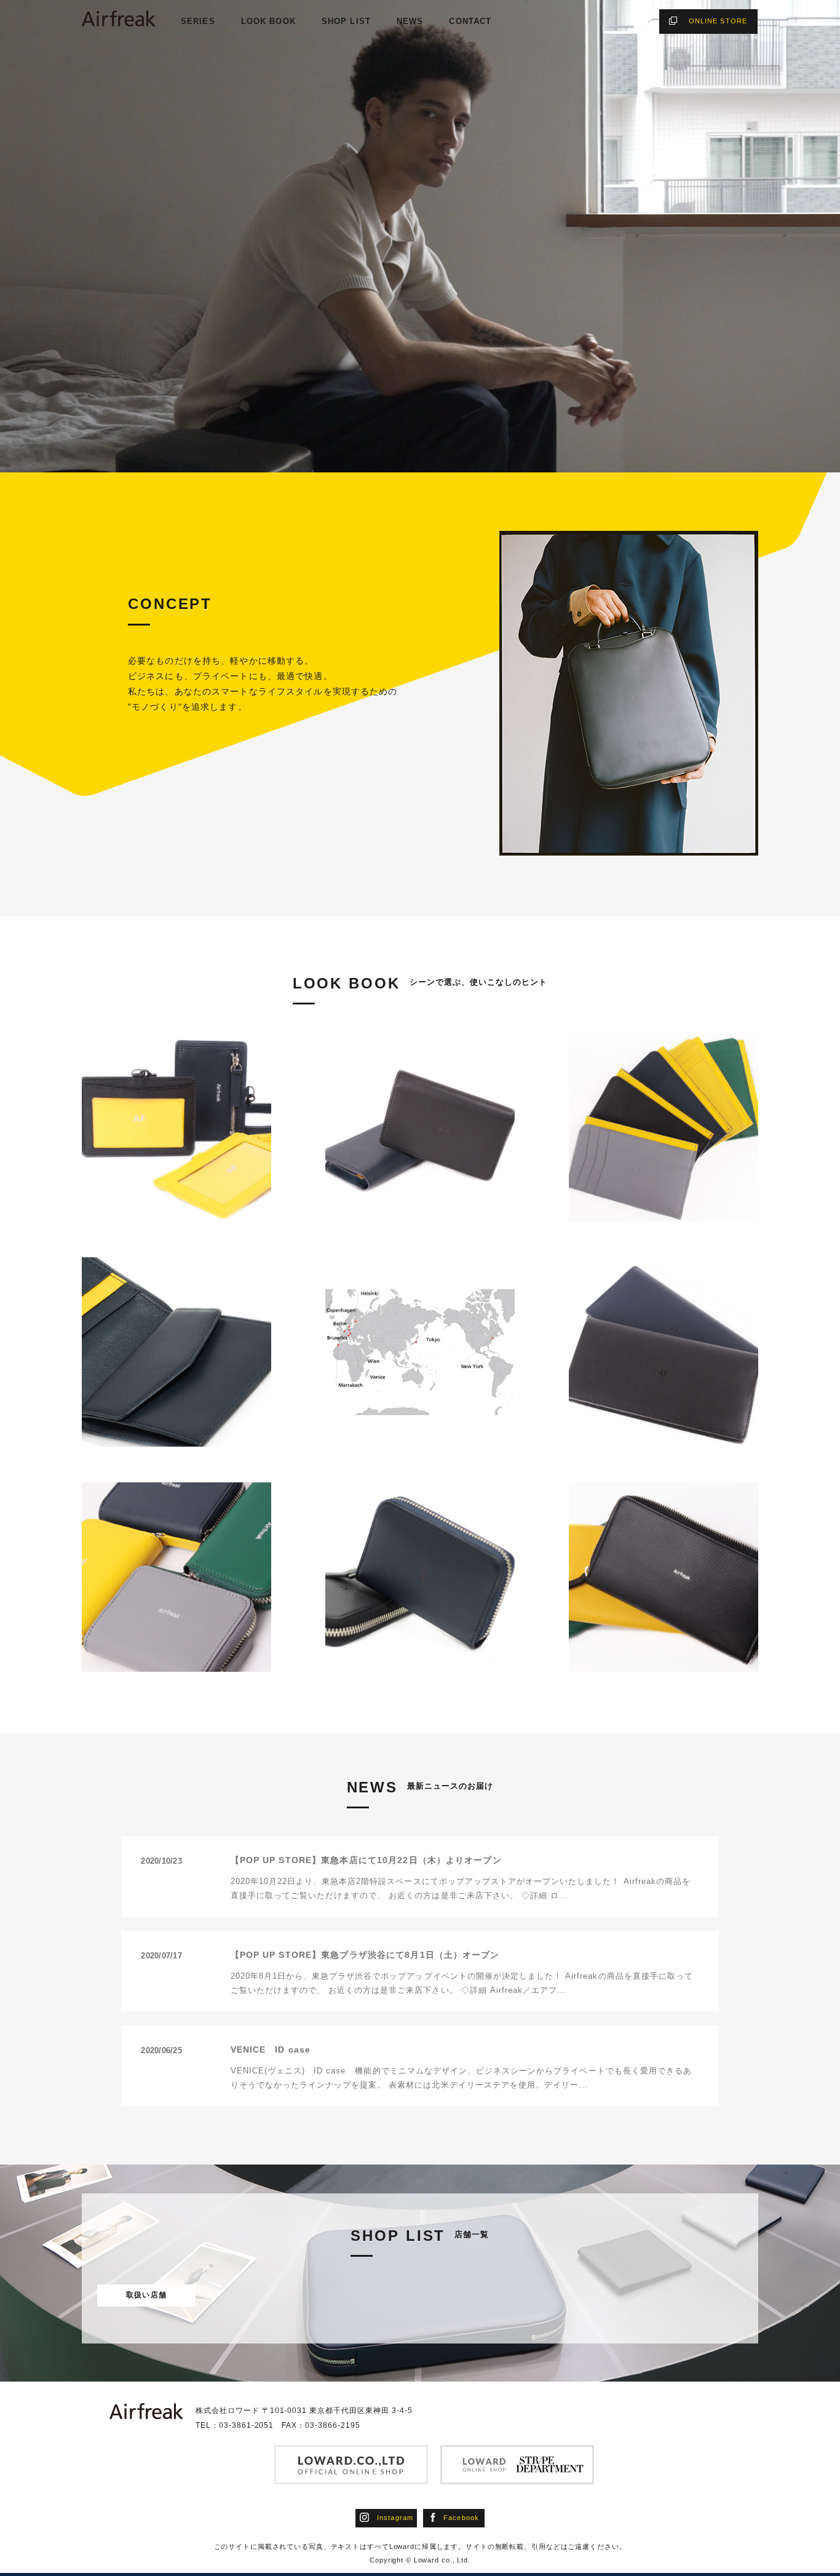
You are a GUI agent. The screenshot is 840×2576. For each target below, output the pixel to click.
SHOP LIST (346, 21)
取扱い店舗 (146, 2295)
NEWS (410, 21)
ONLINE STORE (718, 21)
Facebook (461, 2518)
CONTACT (470, 21)
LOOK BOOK (268, 21)
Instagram (395, 2518)
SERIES (198, 21)
